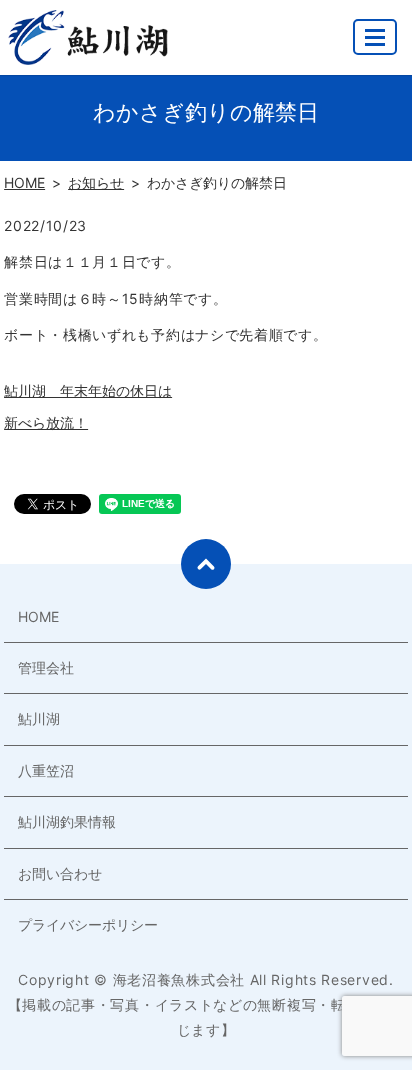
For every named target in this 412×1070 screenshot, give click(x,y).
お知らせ (96, 182)
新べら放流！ (46, 422)
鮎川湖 (39, 718)
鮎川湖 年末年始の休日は (88, 390)
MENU (375, 37)
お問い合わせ (60, 873)
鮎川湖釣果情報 (67, 821)
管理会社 (46, 667)
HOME (24, 182)
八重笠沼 (46, 770)
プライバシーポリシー (88, 924)
